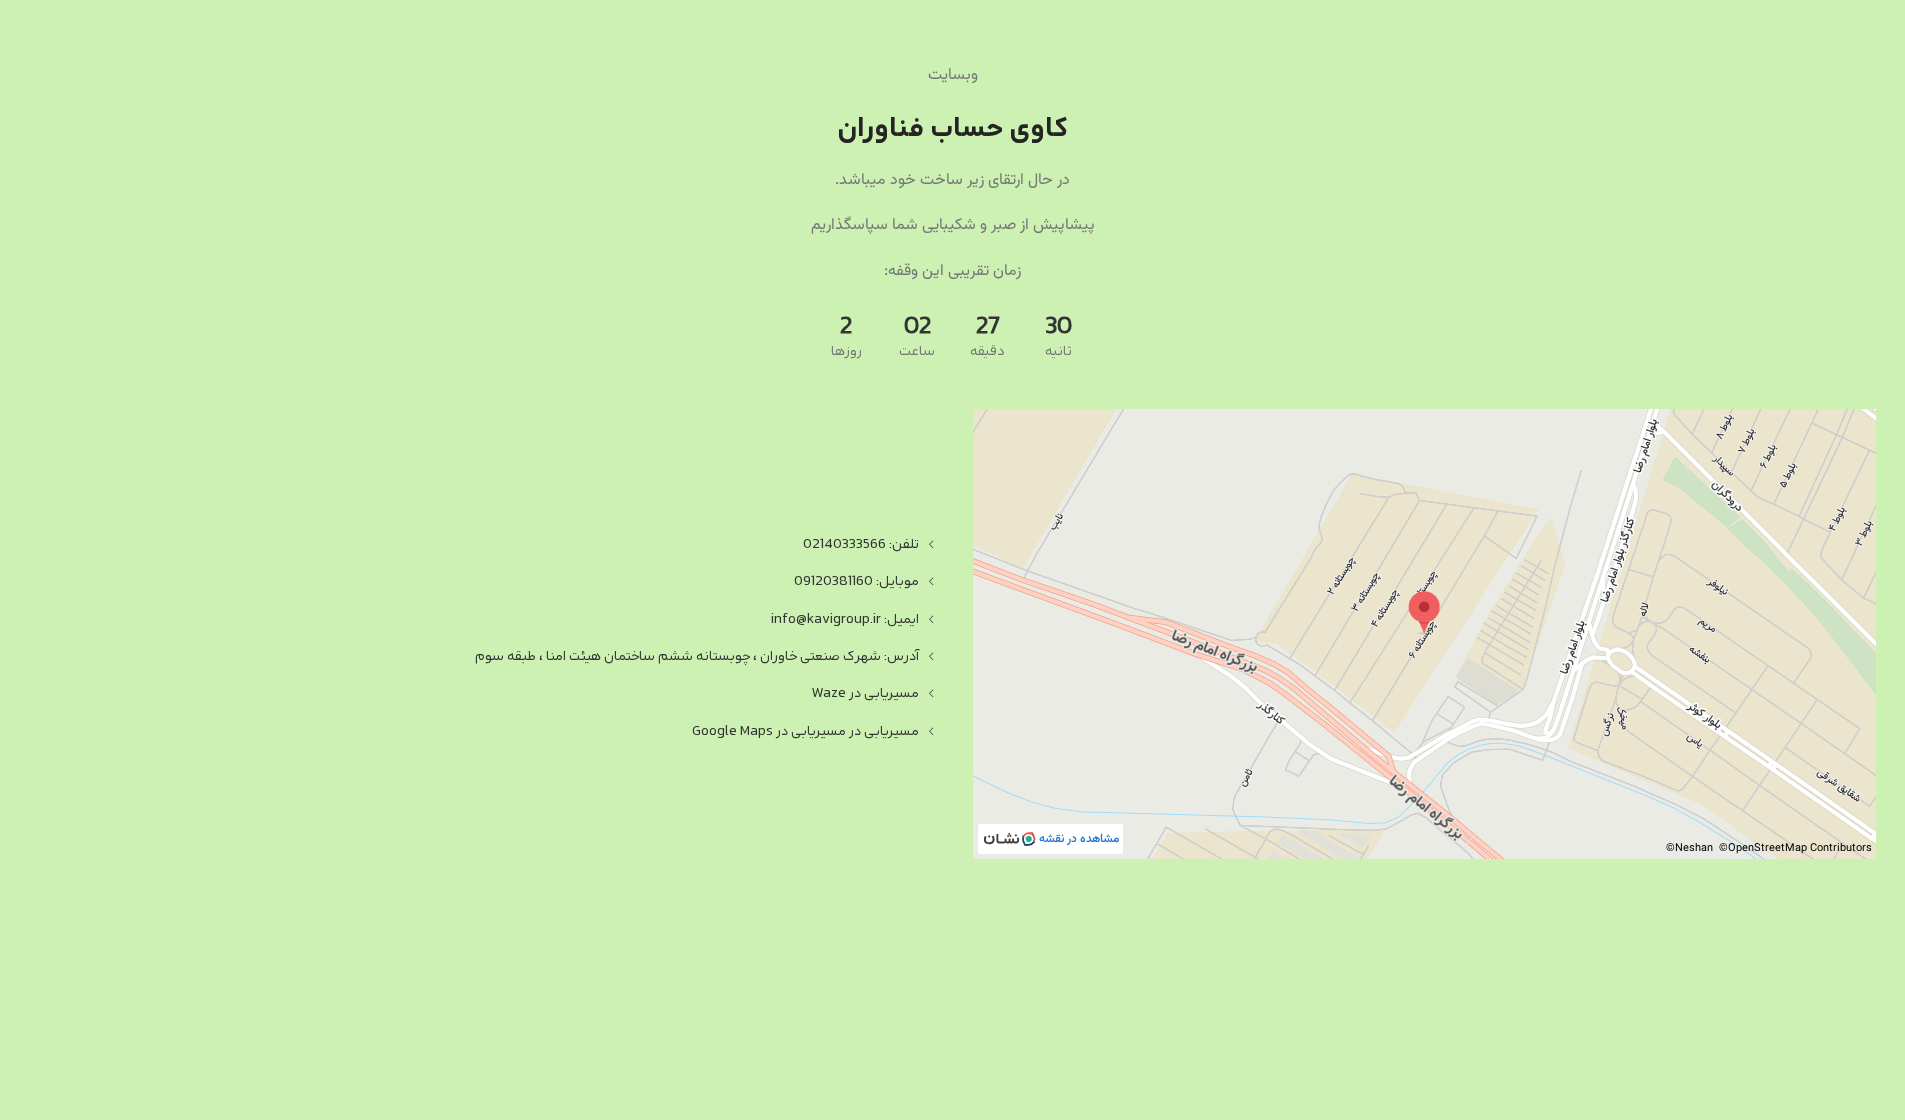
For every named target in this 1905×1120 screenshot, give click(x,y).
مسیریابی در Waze (865, 693)
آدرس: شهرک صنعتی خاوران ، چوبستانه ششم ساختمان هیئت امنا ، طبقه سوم (697, 656)
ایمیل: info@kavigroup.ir (845, 619)
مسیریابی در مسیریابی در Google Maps (805, 731)
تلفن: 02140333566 (861, 544)
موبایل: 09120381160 (856, 581)
